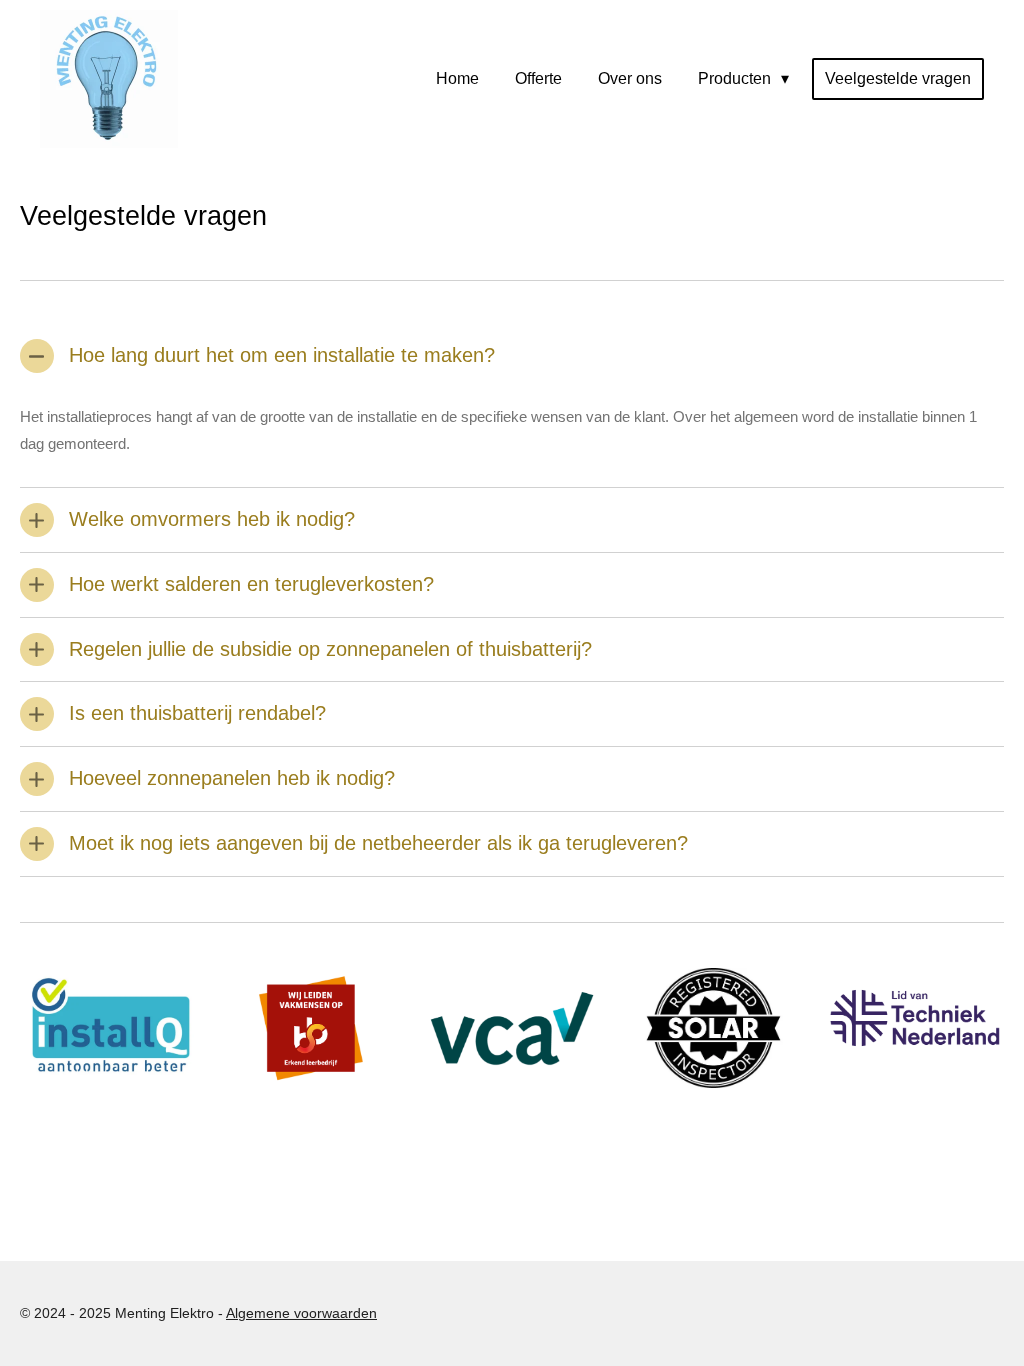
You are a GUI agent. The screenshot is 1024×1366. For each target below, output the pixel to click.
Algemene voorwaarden (301, 1313)
